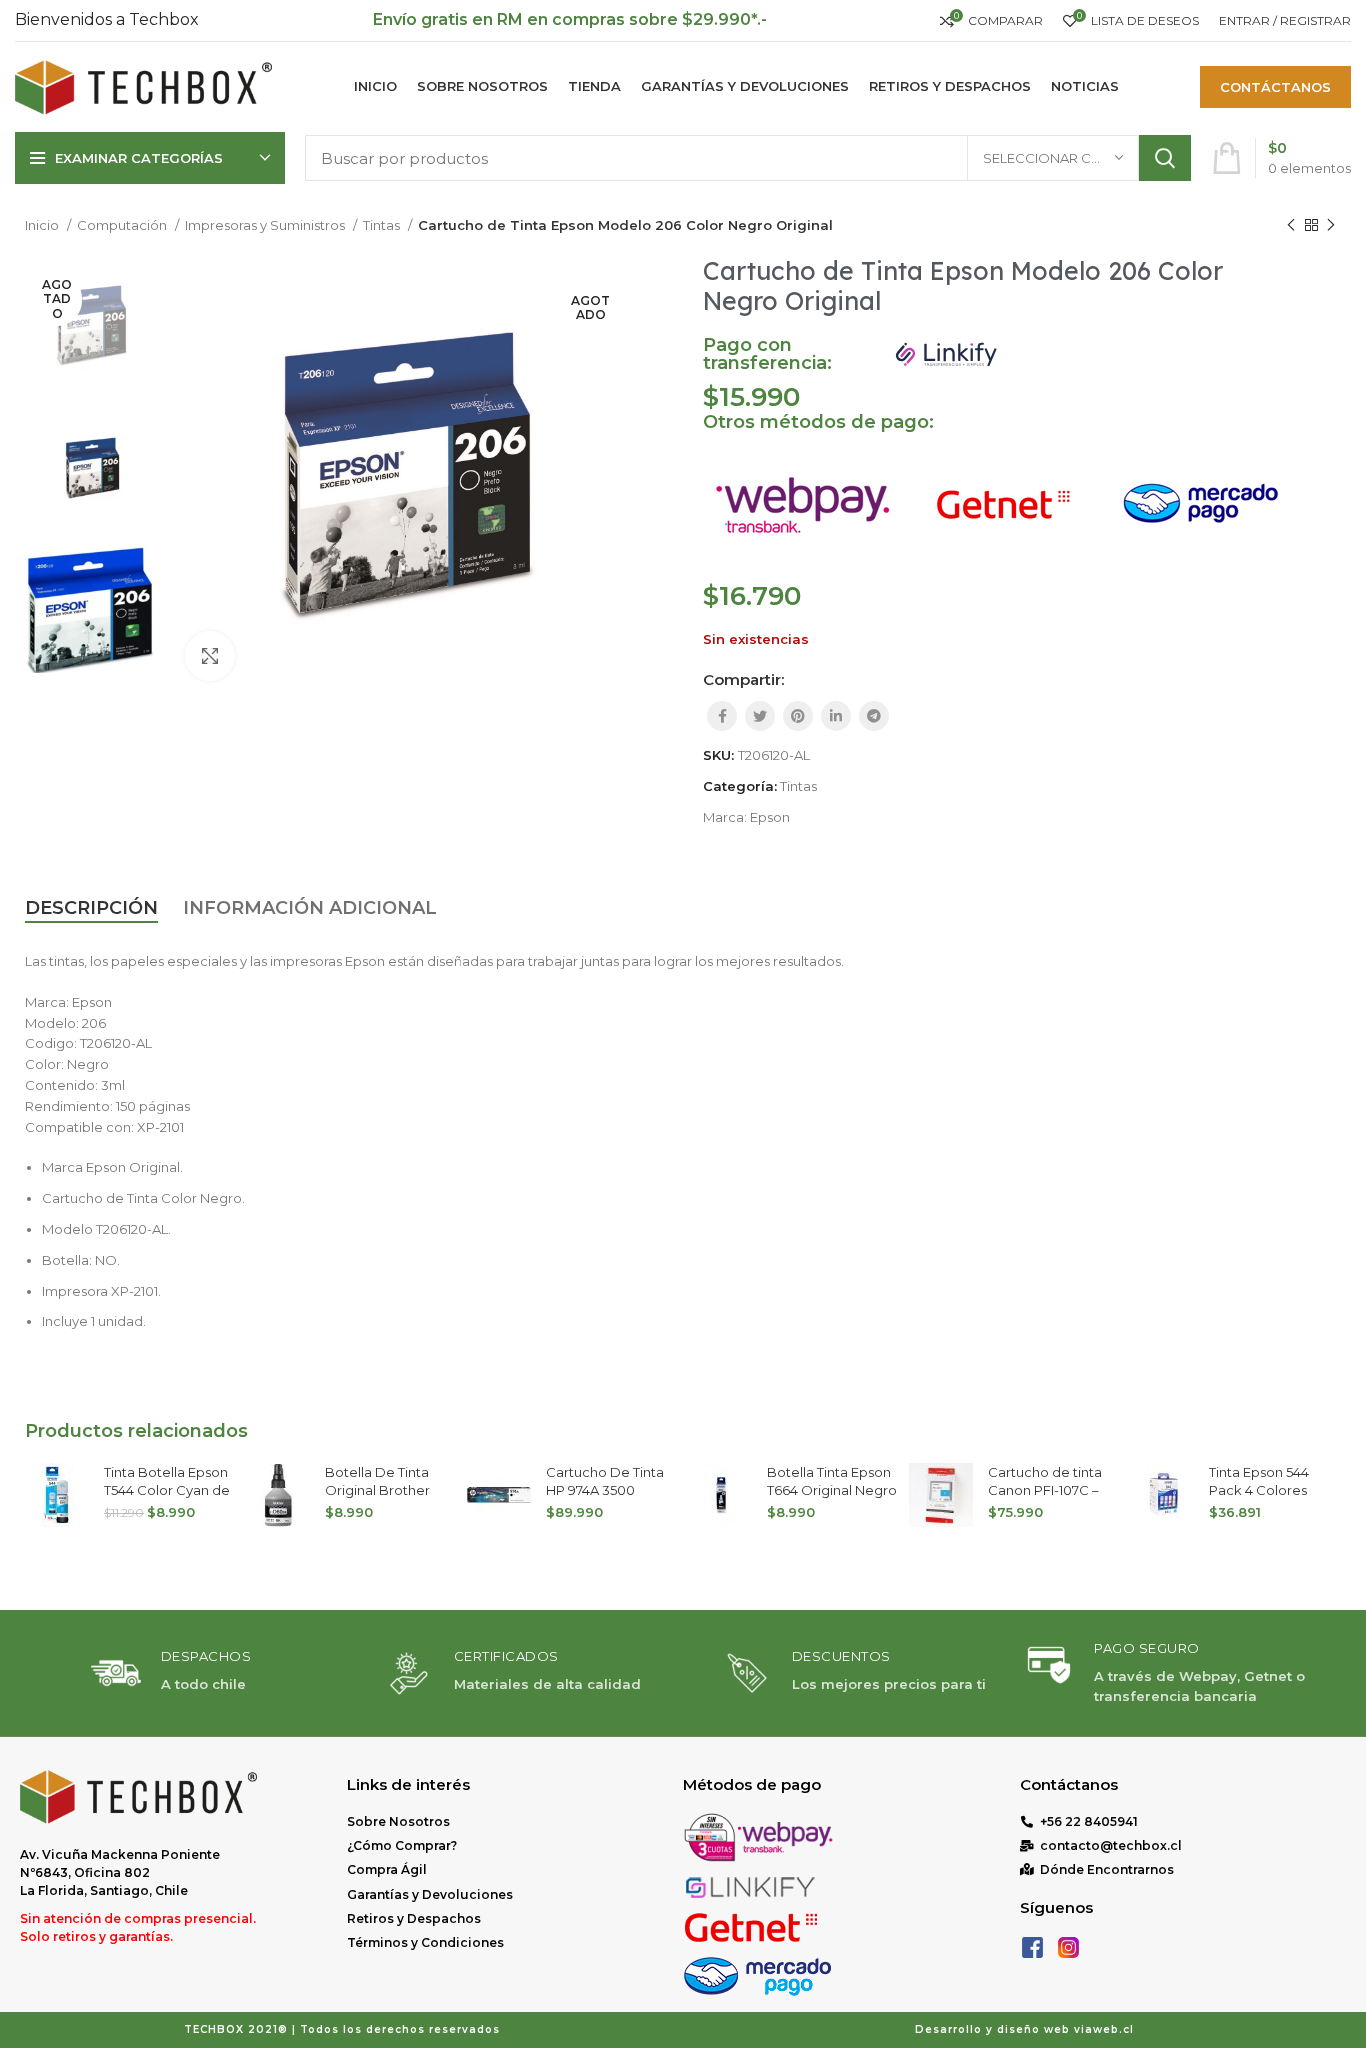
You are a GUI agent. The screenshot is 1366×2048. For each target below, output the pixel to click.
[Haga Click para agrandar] (210, 656)
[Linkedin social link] (836, 716)
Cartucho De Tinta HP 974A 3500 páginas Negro (605, 1490)
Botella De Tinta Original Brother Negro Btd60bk (377, 1490)
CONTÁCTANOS (1275, 87)
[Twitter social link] (760, 716)
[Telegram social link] (874, 716)
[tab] (91, 909)
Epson (770, 817)
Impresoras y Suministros (266, 225)
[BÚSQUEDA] (1165, 158)
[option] (90, 327)
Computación (123, 225)
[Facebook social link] (722, 716)
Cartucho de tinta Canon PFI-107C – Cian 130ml (1045, 1490)
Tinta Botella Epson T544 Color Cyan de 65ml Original (167, 1490)
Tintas (383, 225)
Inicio (43, 225)
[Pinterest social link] (798, 716)
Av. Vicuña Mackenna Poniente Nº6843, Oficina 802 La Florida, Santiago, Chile (120, 1872)
